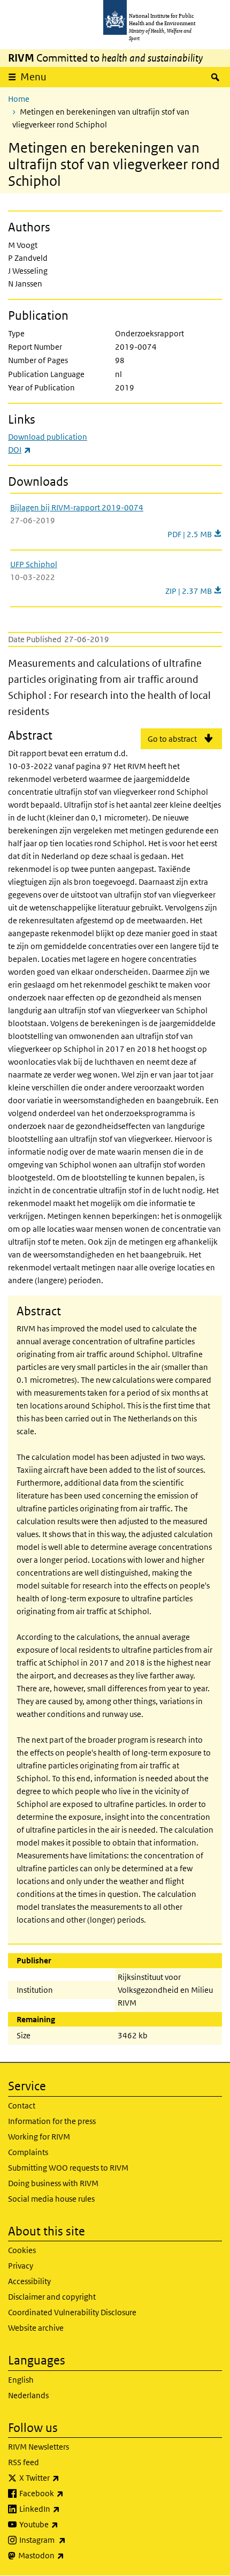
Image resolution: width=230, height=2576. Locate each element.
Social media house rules (51, 2199)
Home (19, 99)
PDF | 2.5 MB (195, 534)
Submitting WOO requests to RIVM (68, 2168)
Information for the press (52, 2121)
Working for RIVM (39, 2137)
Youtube (67, 2524)
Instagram (71, 2540)
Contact (22, 2106)
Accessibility (29, 2281)
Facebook (70, 2493)
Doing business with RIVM (53, 2183)
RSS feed (24, 2462)
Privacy (21, 2266)
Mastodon (69, 2555)
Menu (33, 77)
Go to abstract (172, 739)
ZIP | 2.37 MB (189, 591)
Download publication (48, 437)
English (21, 2380)
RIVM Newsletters (39, 2447)
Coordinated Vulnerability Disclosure (72, 2312)
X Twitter (67, 2477)
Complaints (28, 2152)
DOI (20, 450)
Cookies (22, 2250)
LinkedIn (68, 2509)
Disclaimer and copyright (52, 2297)
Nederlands (28, 2395)
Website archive (36, 2328)
